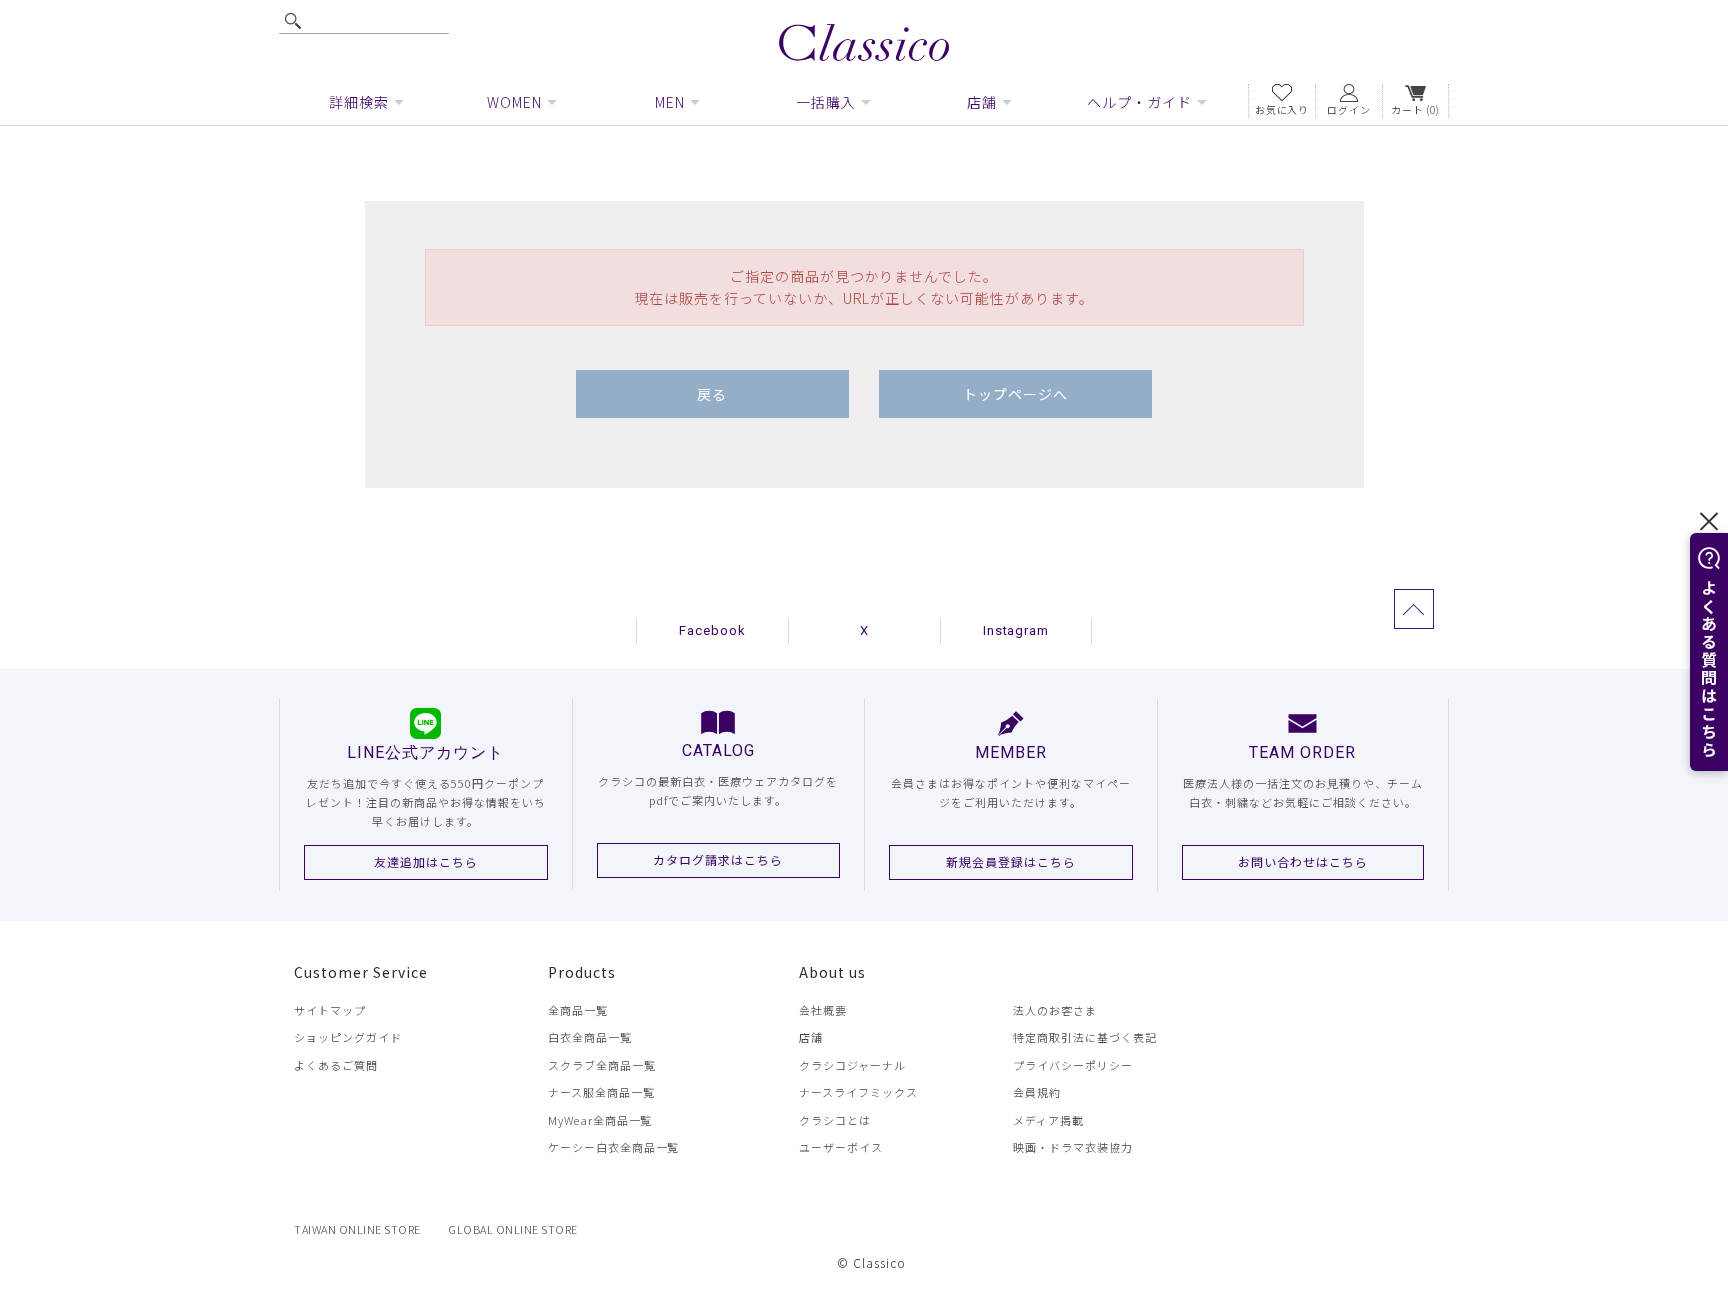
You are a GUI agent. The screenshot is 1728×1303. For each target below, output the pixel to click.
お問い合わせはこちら (1303, 861)
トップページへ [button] (1015, 394)
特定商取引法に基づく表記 (1085, 1037)
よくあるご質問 (336, 1065)
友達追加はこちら (426, 861)
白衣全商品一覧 (590, 1037)
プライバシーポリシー (1073, 1065)
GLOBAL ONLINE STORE (513, 1229)
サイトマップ (330, 1010)
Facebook (712, 630)
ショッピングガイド (348, 1037)
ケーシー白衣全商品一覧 (614, 1147)
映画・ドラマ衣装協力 (1073, 1147)
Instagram (1016, 630)
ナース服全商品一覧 (601, 1092)
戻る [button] (712, 394)
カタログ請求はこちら (718, 859)
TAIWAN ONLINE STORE (357, 1229)
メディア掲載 (1048, 1120)
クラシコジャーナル (852, 1065)
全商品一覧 (578, 1010)
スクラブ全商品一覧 (602, 1065)
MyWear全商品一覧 (600, 1120)
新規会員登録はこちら (1011, 861)
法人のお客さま (1055, 1010)
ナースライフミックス (858, 1092)
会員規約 (1037, 1092)
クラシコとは (835, 1120)
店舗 (811, 1037)
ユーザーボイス (841, 1147)
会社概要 (823, 1010)
